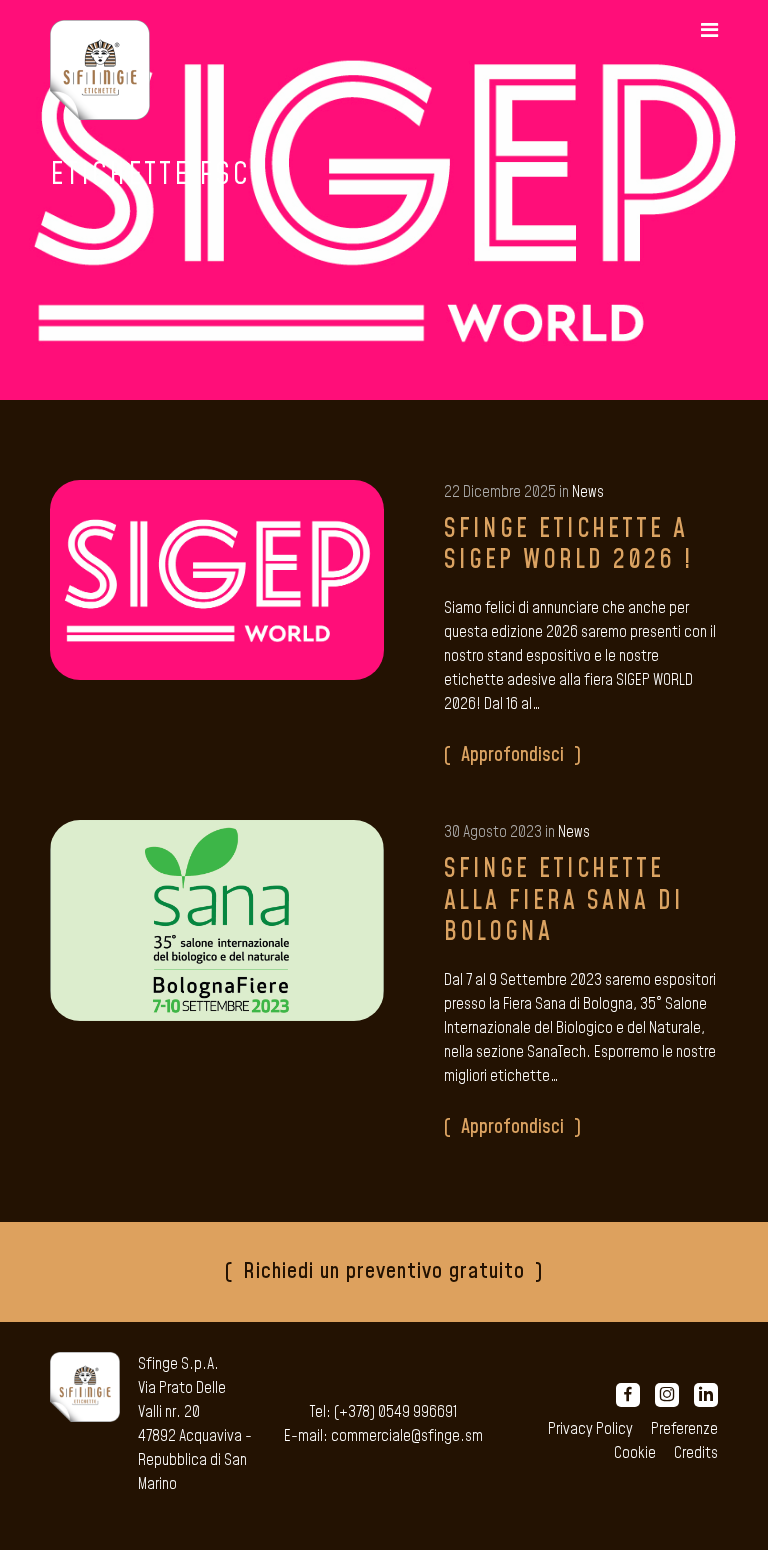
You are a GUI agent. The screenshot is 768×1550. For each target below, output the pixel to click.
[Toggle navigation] (699, 30)
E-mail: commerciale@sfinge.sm (383, 1436)
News (588, 492)
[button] (709, 30)
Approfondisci (512, 755)
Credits (696, 1453)
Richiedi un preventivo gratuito (384, 1271)
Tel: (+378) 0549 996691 (383, 1412)
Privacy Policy (590, 1429)
